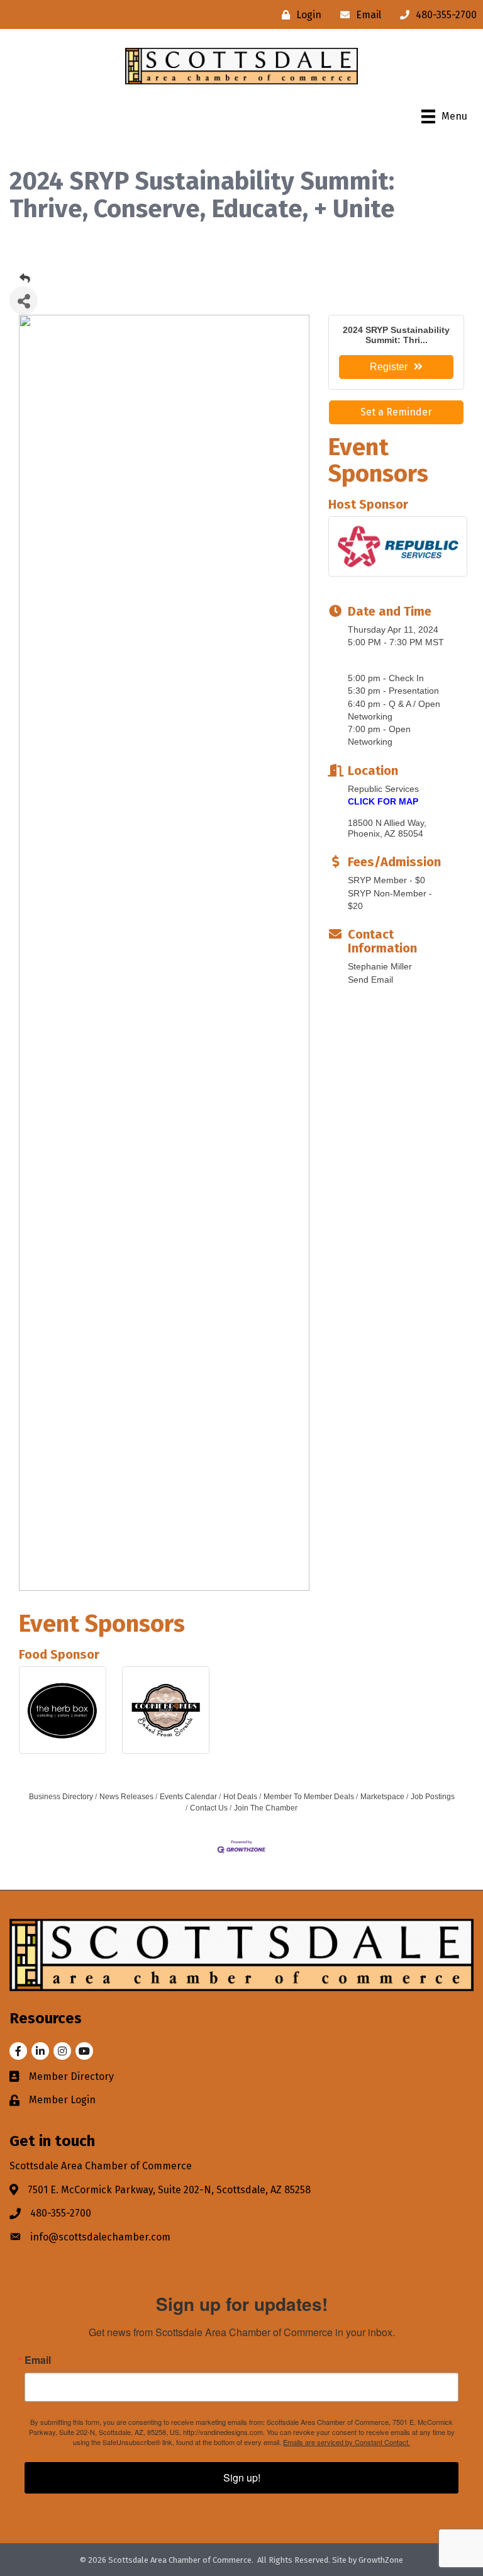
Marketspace (382, 1797)
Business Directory (61, 1797)
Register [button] (389, 367)
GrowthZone (381, 2560)
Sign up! (242, 2477)
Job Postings (433, 1797)
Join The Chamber (266, 1808)
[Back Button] (25, 279)
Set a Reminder (396, 412)
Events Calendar (188, 1797)
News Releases (126, 1797)
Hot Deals (240, 1797)
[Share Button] (24, 301)
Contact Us (209, 1808)
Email (38, 2360)
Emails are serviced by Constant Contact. (347, 2442)
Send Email (370, 980)
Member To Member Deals (309, 1797)
